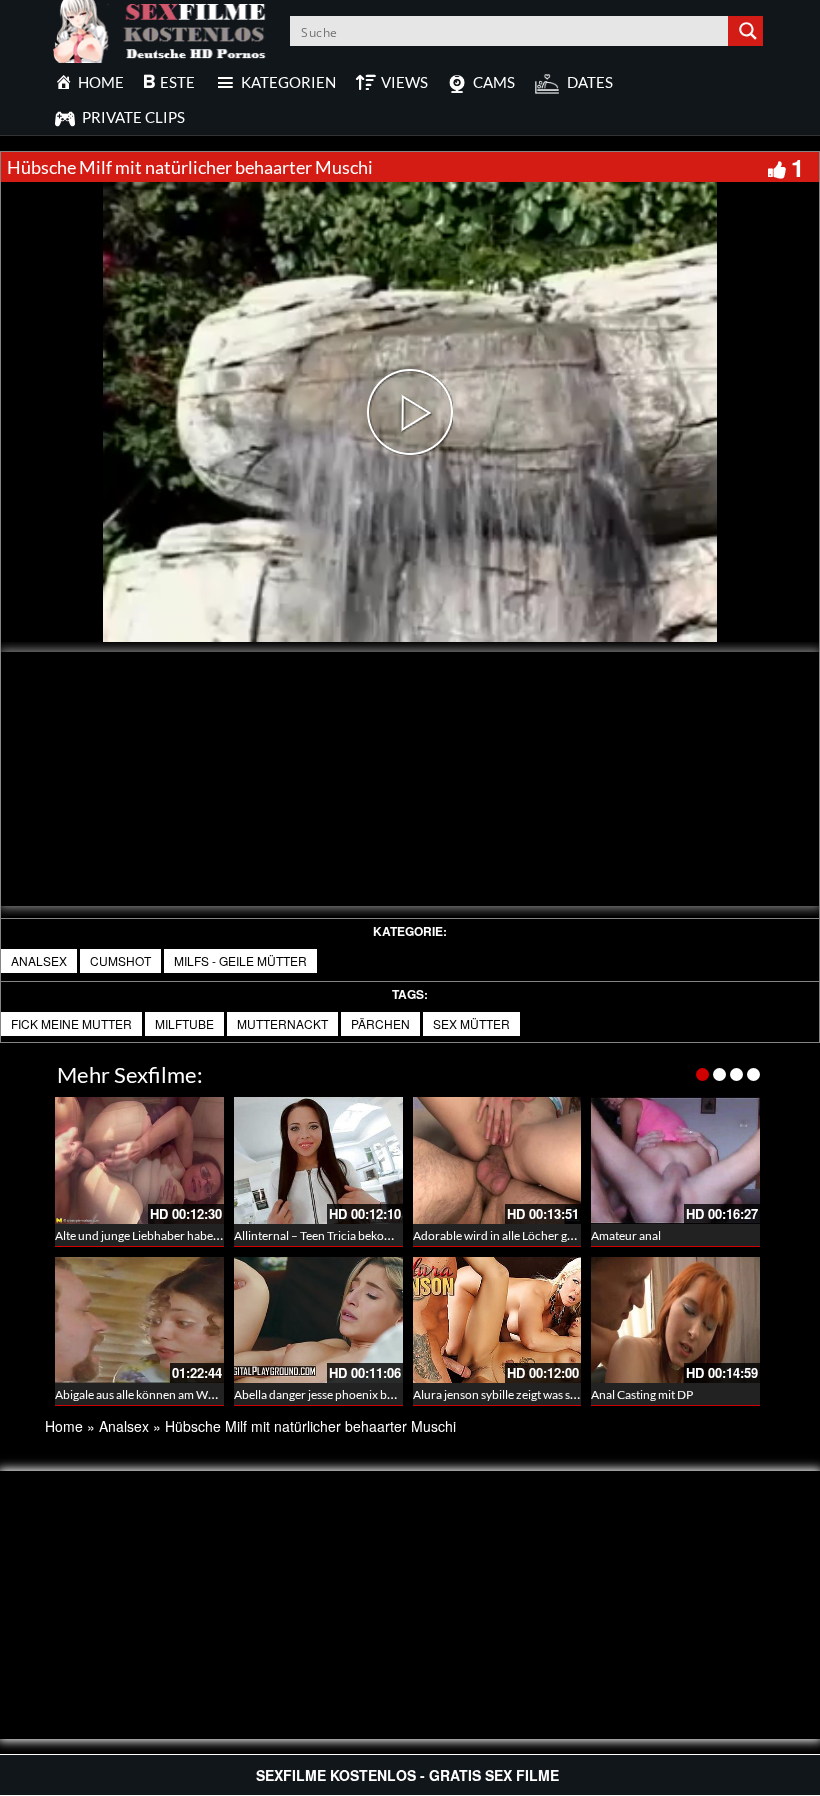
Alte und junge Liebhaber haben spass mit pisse (176, 1235)
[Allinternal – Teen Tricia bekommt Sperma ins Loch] (318, 1160)
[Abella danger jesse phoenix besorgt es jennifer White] (318, 1320)
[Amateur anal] (675, 1160)
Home (64, 1426)
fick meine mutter (71, 1023)
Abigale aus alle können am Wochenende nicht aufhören (201, 1394)
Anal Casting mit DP (642, 1394)
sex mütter (471, 1023)
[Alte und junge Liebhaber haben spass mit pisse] (139, 1160)
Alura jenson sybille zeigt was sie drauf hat (521, 1394)
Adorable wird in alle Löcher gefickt (504, 1235)
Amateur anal (626, 1235)
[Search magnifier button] (748, 31)
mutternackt (282, 1023)
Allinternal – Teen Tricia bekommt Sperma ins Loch (364, 1235)
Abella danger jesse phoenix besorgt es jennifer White (372, 1394)
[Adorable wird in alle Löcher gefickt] (497, 1160)
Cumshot (120, 960)
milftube (184, 1023)
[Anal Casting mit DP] (675, 1320)
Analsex (39, 960)
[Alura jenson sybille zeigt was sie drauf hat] (497, 1320)
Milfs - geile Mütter (240, 960)
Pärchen (380, 1023)
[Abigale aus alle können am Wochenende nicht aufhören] (139, 1320)
